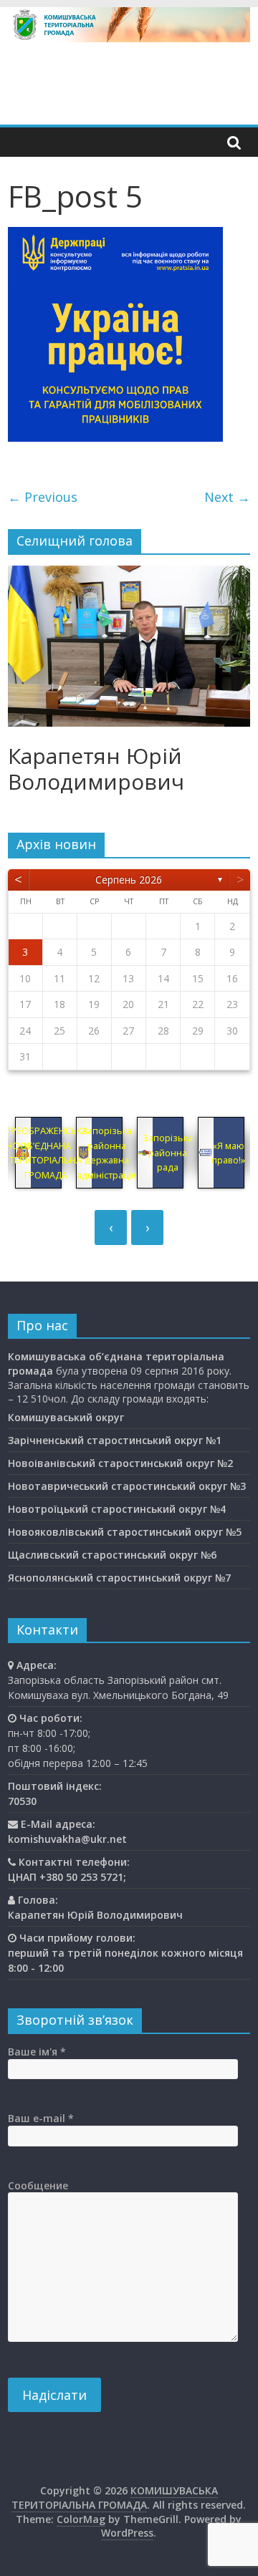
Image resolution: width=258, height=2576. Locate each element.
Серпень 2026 (129, 880)
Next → (227, 497)
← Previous (43, 497)
